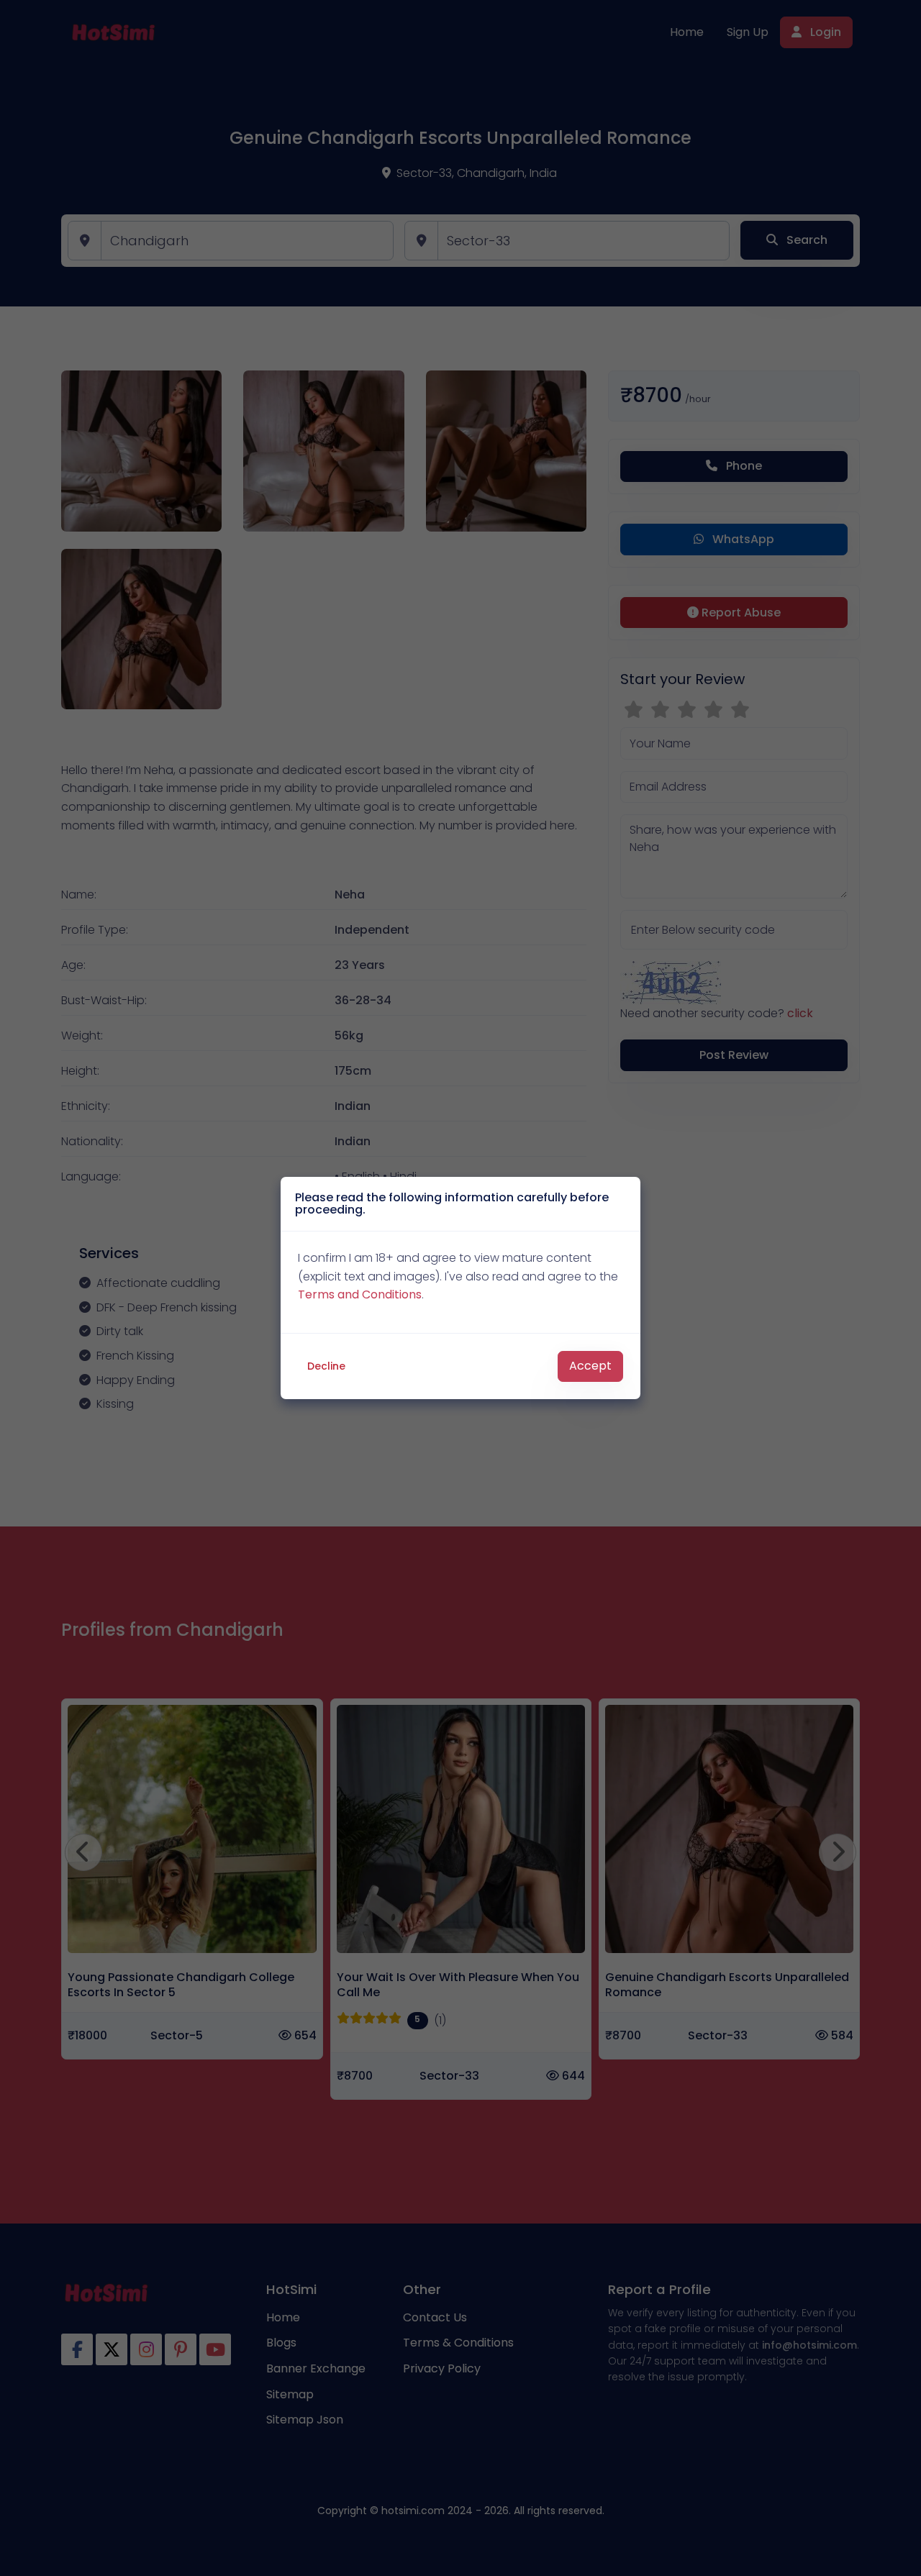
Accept (590, 1366)
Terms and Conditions (360, 1294)
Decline (326, 1366)
